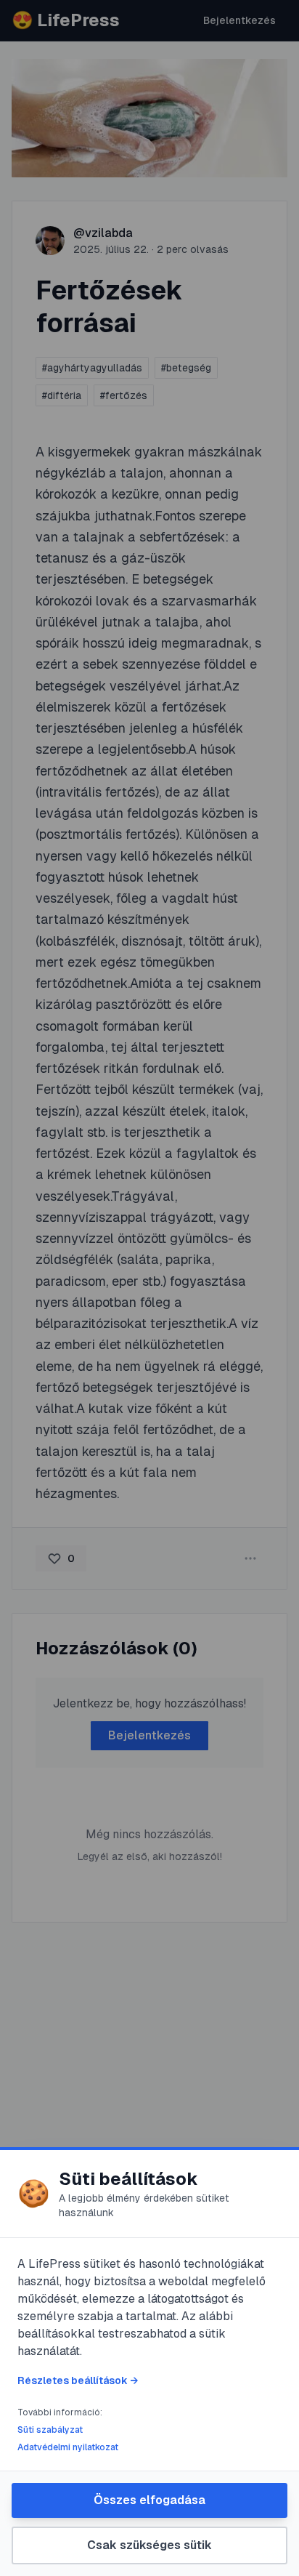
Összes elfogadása (149, 2500)
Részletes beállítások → (78, 2380)
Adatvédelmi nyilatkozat (68, 2447)
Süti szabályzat (50, 2430)
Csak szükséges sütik (149, 2545)
